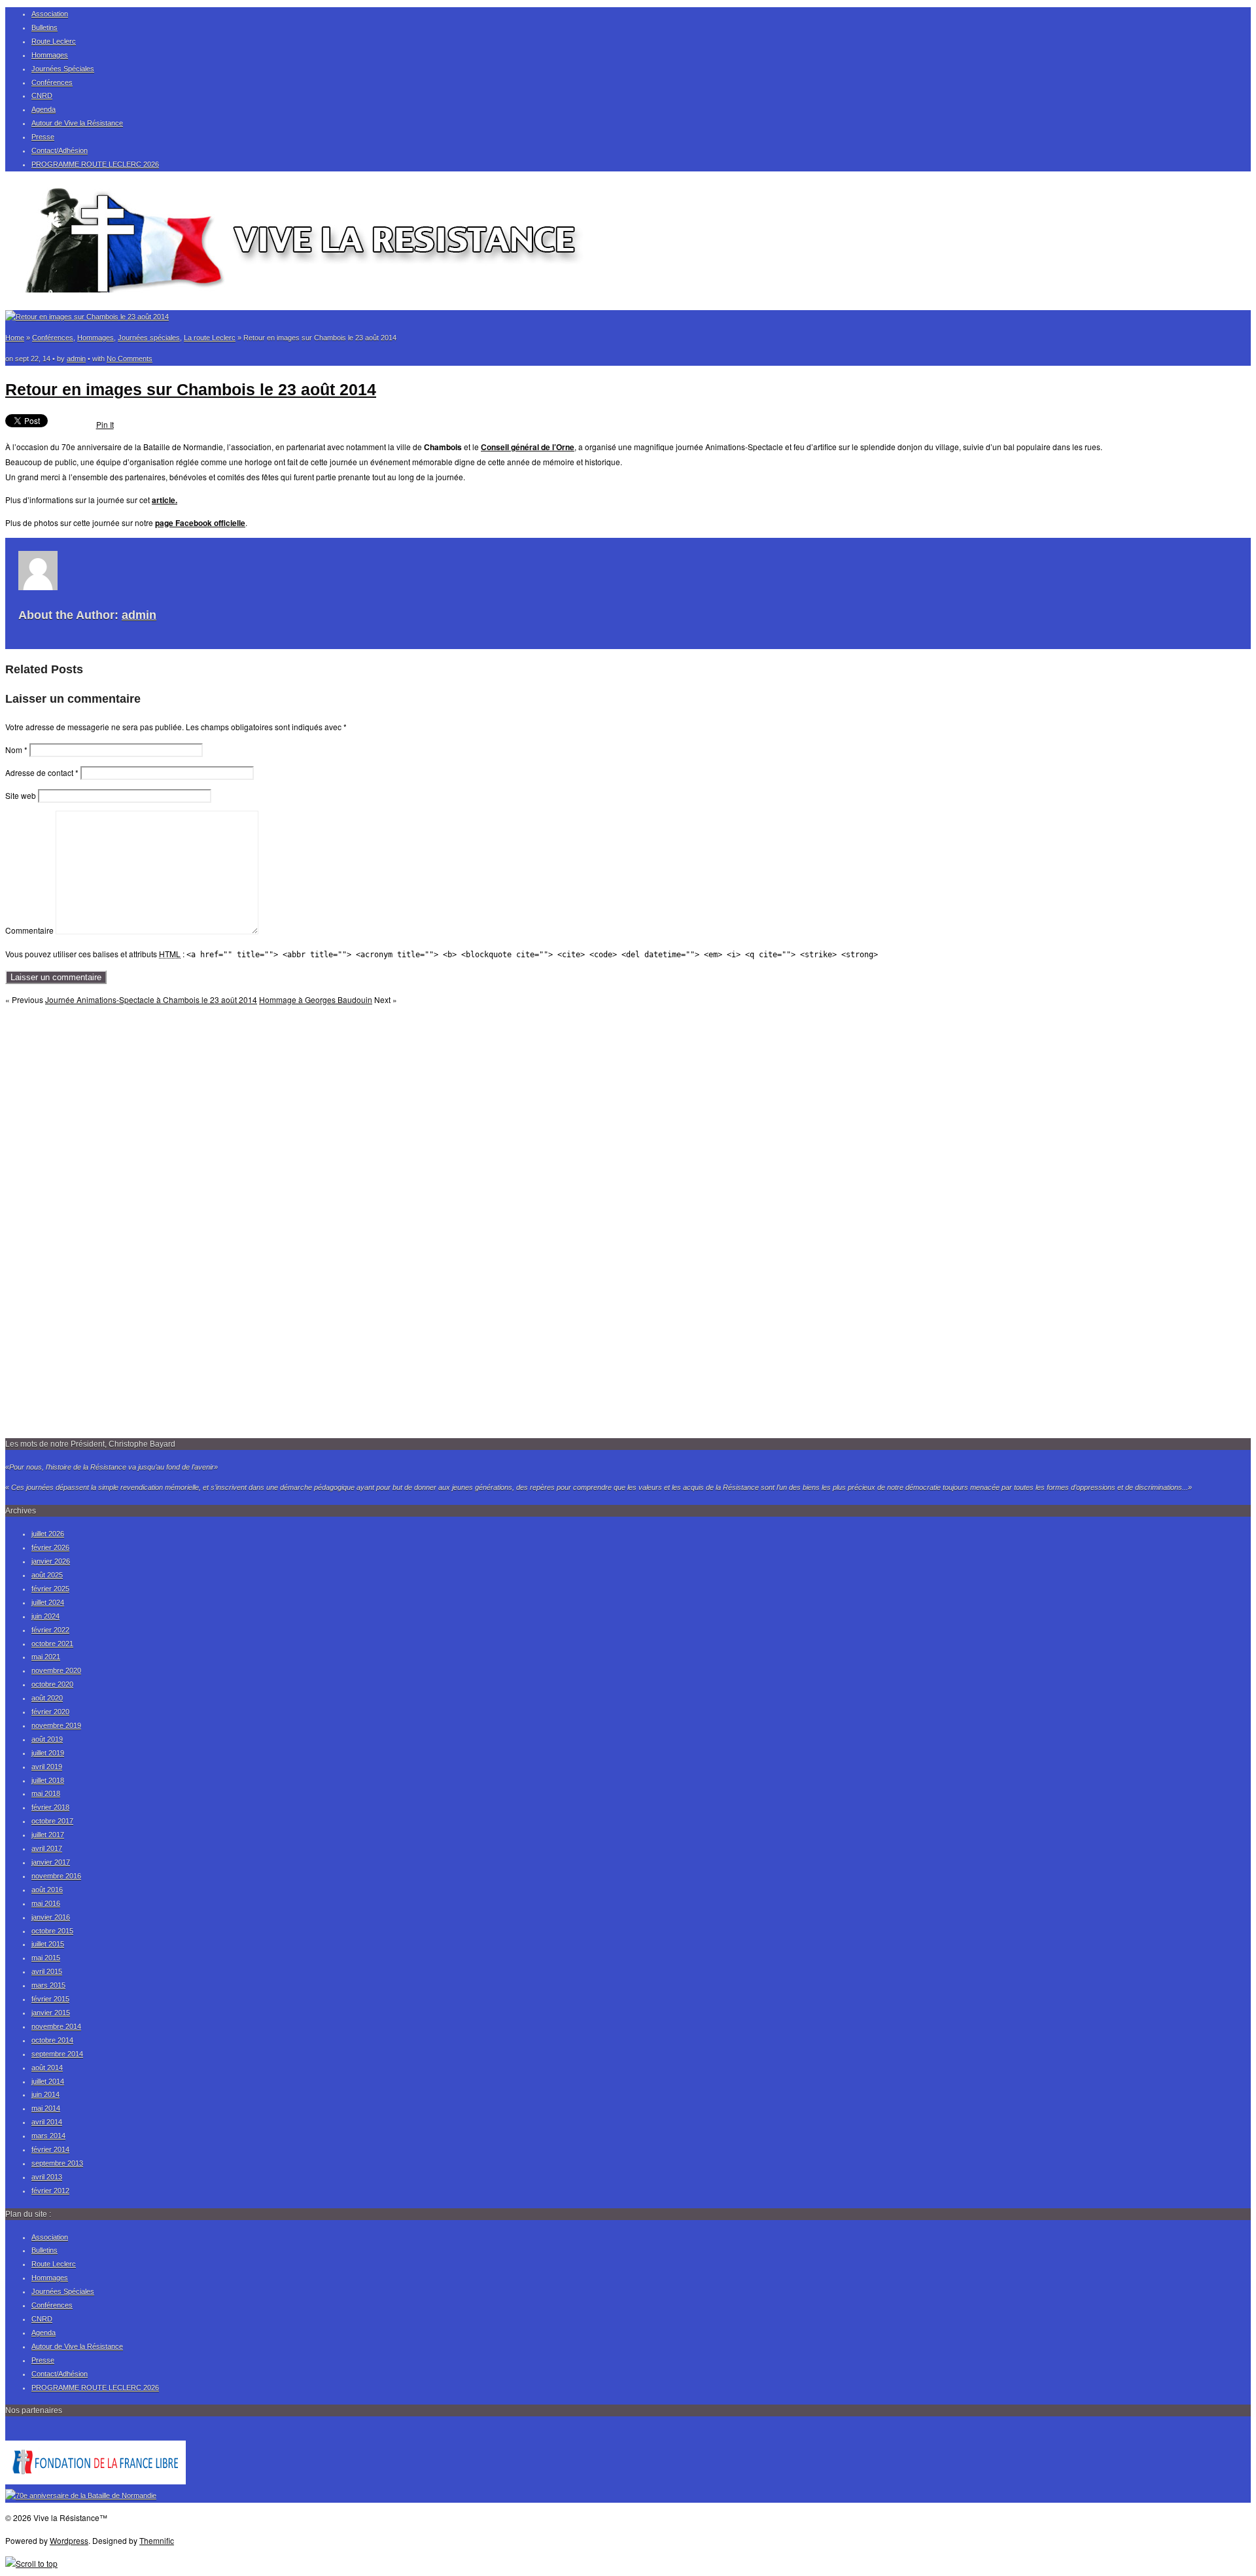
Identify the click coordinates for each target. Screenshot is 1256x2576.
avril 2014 (47, 2122)
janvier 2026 (51, 1561)
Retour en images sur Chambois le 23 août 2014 (191, 389)
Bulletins (44, 27)
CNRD (42, 96)
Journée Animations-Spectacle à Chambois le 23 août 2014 (151, 999)
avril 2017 (47, 1848)
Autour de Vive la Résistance (77, 123)
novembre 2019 (56, 1725)
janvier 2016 (51, 1917)
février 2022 (50, 1630)
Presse (43, 137)
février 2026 (50, 1547)
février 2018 (50, 1807)
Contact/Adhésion (60, 150)
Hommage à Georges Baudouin (316, 999)
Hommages (50, 55)
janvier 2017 (51, 1862)
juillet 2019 (48, 1753)
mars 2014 (48, 2136)
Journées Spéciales (63, 69)
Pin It (105, 424)
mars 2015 (48, 1985)
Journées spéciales (149, 338)
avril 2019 (47, 1767)
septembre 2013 (57, 2163)
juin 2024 (45, 1616)
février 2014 (50, 2149)
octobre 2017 (52, 1821)
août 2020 (47, 1698)
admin (76, 359)
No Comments (130, 359)
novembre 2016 (56, 1876)
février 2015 (50, 1999)
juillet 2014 (48, 2081)
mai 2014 (46, 2108)
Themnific (157, 2540)
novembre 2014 (56, 2026)
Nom (16, 750)
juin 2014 (45, 2094)
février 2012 (50, 2191)
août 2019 (47, 1739)
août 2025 (47, 1575)
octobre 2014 (52, 2040)
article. (165, 500)
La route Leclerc (210, 338)
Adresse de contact (42, 772)
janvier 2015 (51, 2013)
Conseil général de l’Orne (528, 447)
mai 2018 (46, 1793)
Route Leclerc (54, 41)
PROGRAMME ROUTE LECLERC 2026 (95, 164)
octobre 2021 (52, 1644)
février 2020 (50, 1712)
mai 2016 (46, 1903)
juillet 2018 (48, 1780)
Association (50, 14)
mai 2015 (46, 1958)
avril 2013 (47, 2177)
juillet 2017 (48, 1835)
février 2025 (50, 1589)
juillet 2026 (48, 1534)
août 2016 (47, 1890)
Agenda (44, 109)
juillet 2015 (48, 1944)
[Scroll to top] (31, 2563)
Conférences (52, 82)
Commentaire (29, 931)
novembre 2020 (56, 1670)
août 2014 (47, 2068)
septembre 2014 (57, 2054)
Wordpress (69, 2540)
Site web (21, 795)
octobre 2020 (52, 1684)
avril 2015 (47, 1971)
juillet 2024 (48, 1602)
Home (15, 338)
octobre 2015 (52, 1931)
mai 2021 (46, 1657)
